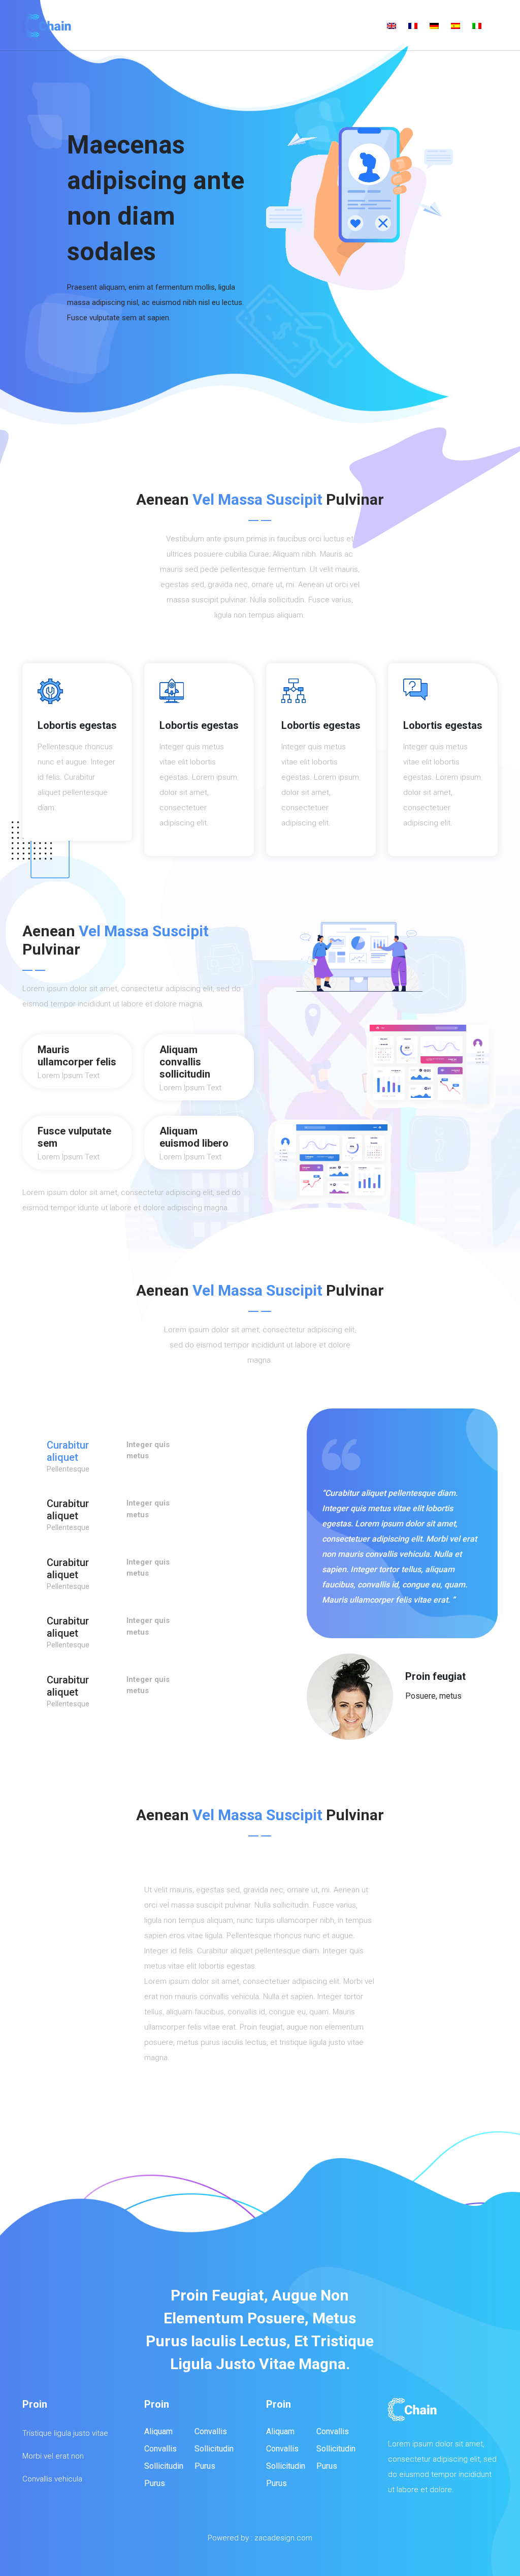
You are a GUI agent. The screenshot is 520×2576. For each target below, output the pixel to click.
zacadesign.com (283, 2538)
